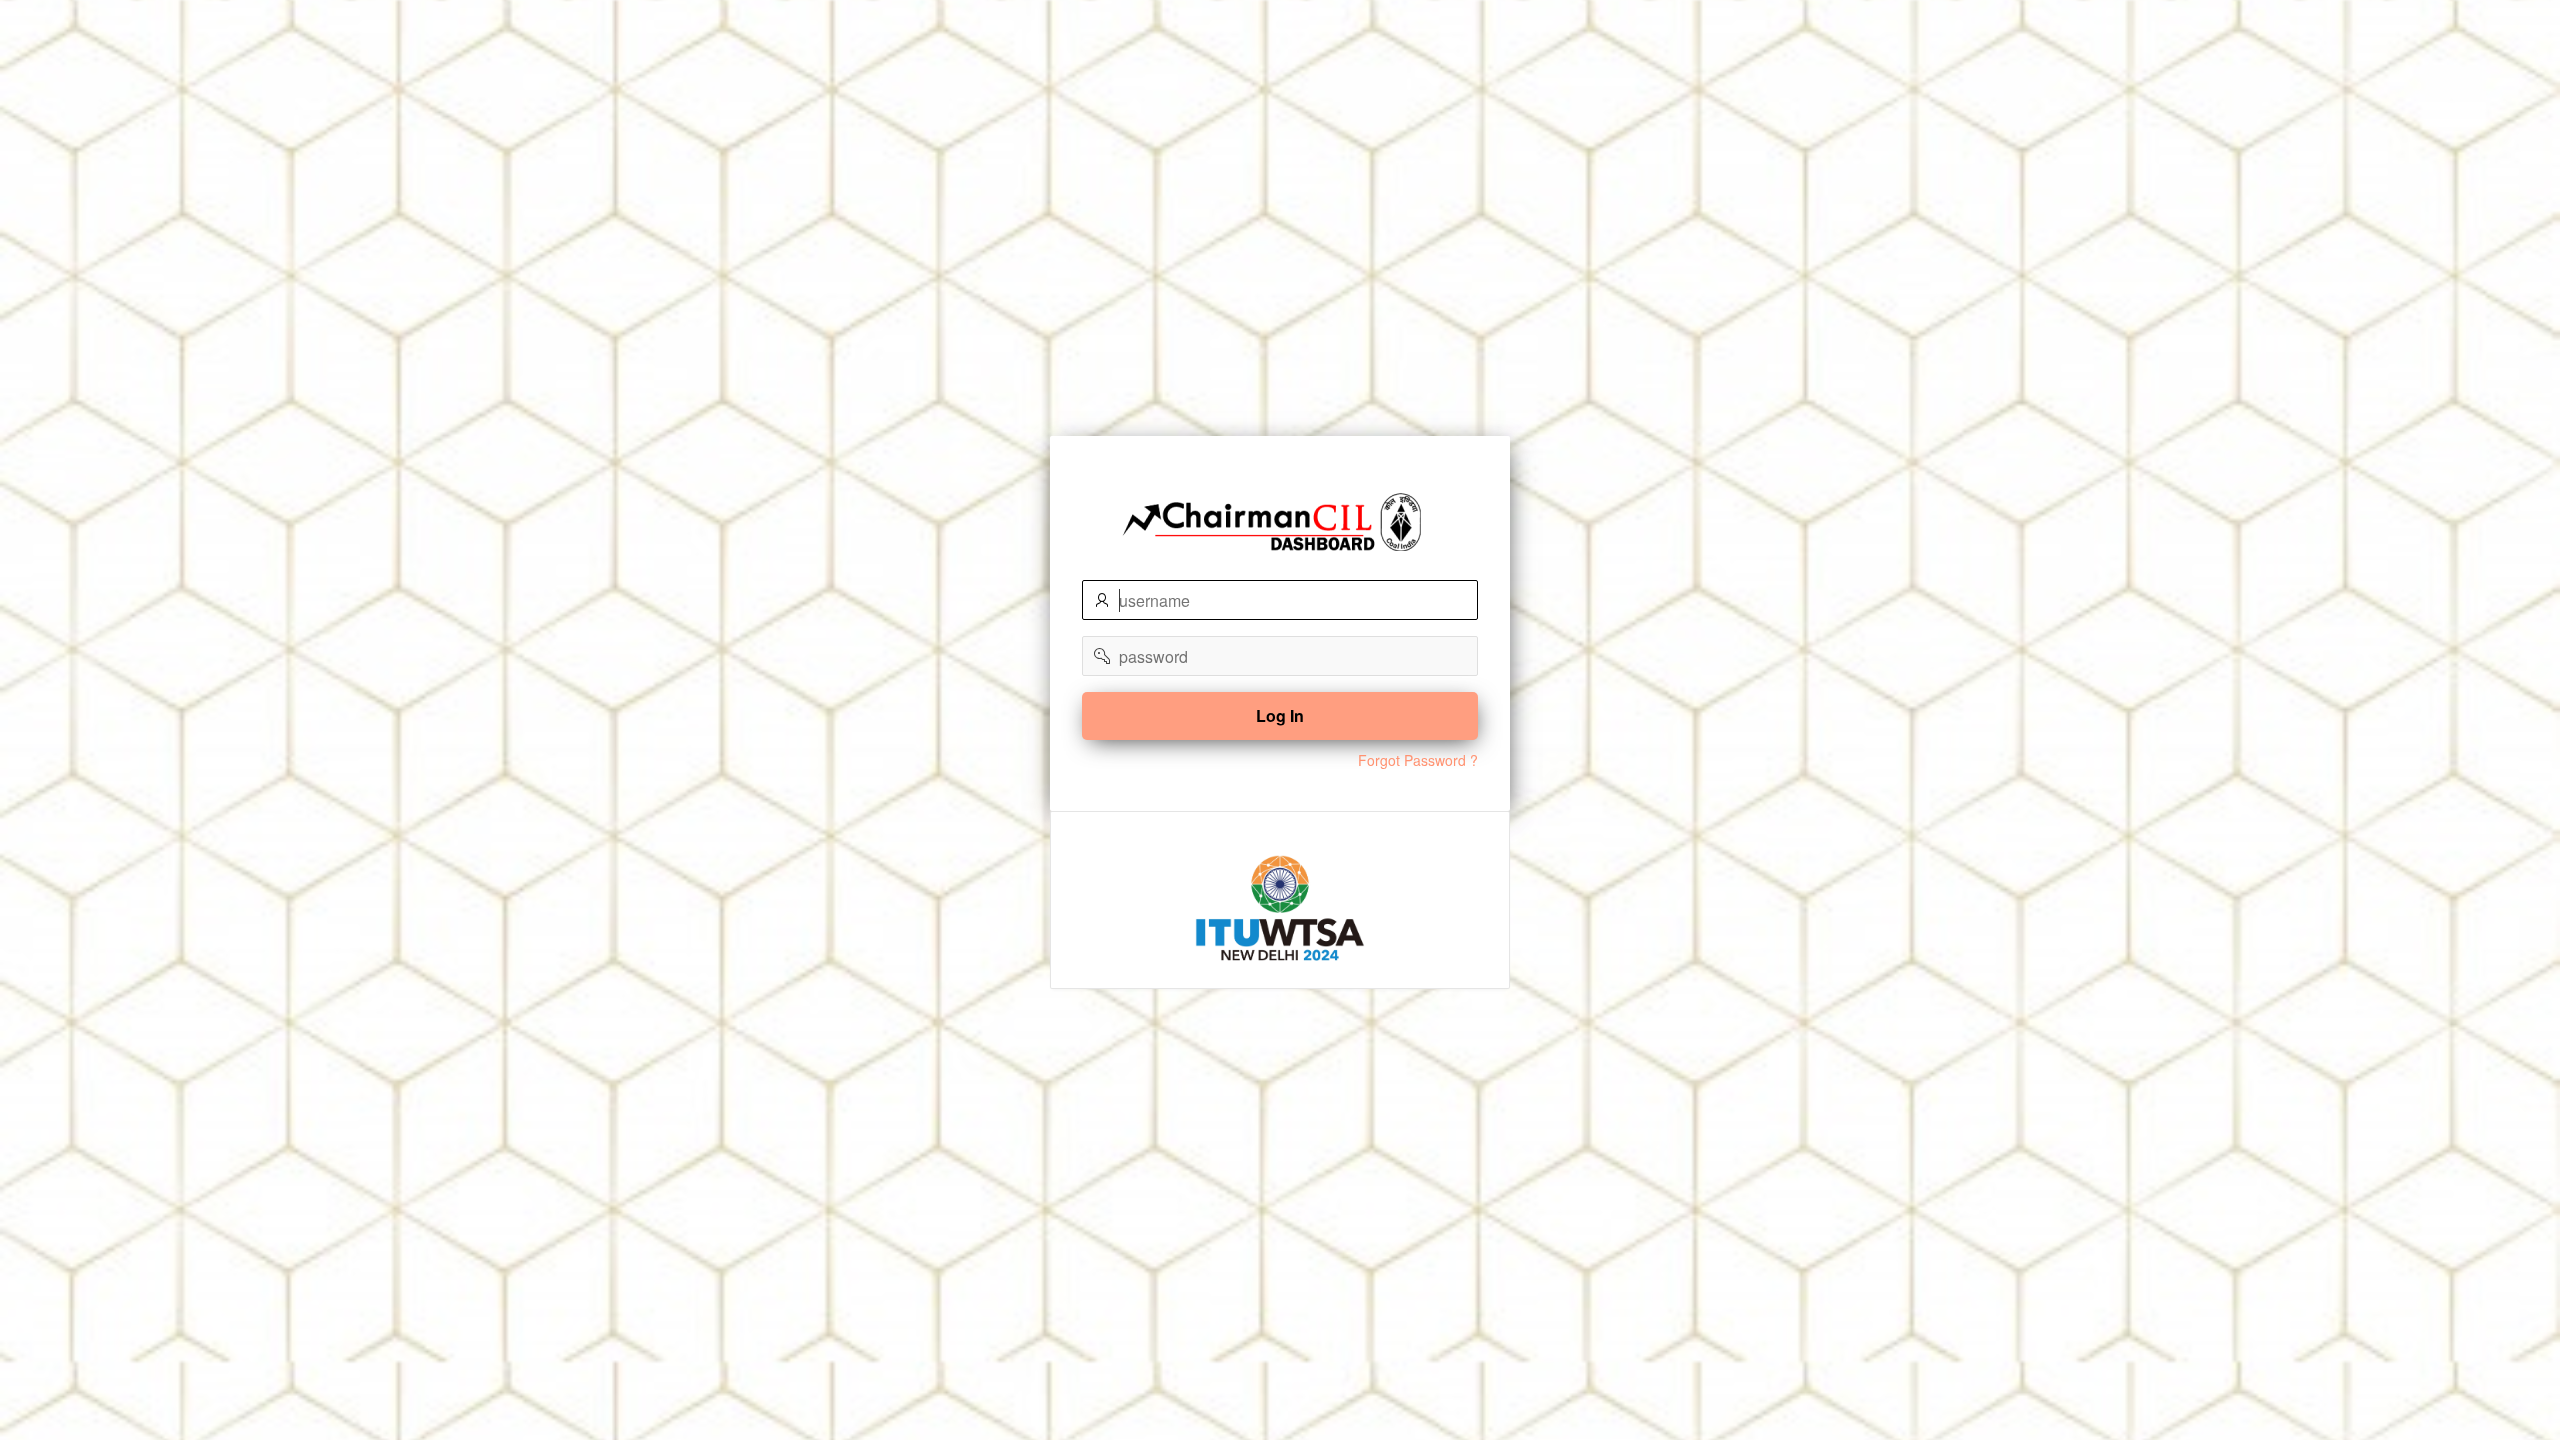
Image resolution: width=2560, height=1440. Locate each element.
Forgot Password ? (1418, 760)
